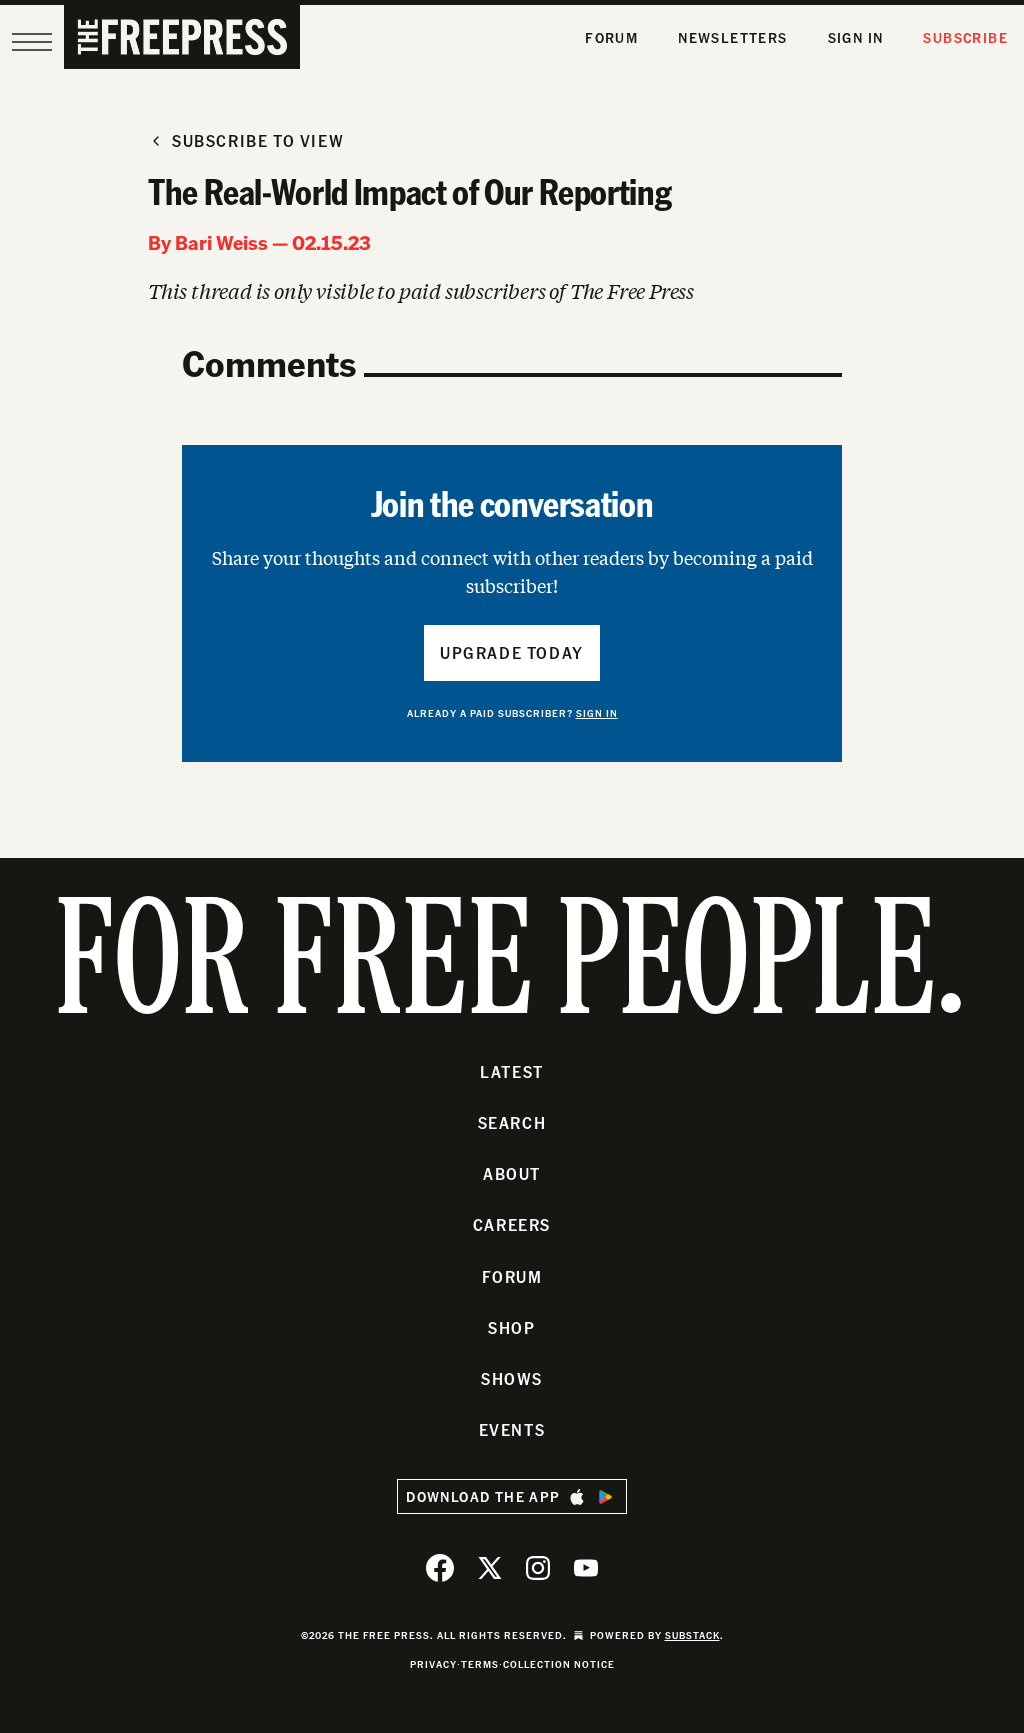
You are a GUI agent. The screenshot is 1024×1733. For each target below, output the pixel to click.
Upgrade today (512, 652)
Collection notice (559, 1664)
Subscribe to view (258, 140)
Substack (692, 1635)
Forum (611, 37)
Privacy (433, 1664)
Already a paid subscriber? (512, 713)
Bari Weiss (221, 242)
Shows (512, 1378)
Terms (480, 1664)
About (512, 1173)
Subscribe (965, 37)
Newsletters (732, 37)
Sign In (856, 37)
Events (512, 1429)
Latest (512, 1071)
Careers (512, 1224)
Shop (511, 1327)
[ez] (32, 42)
